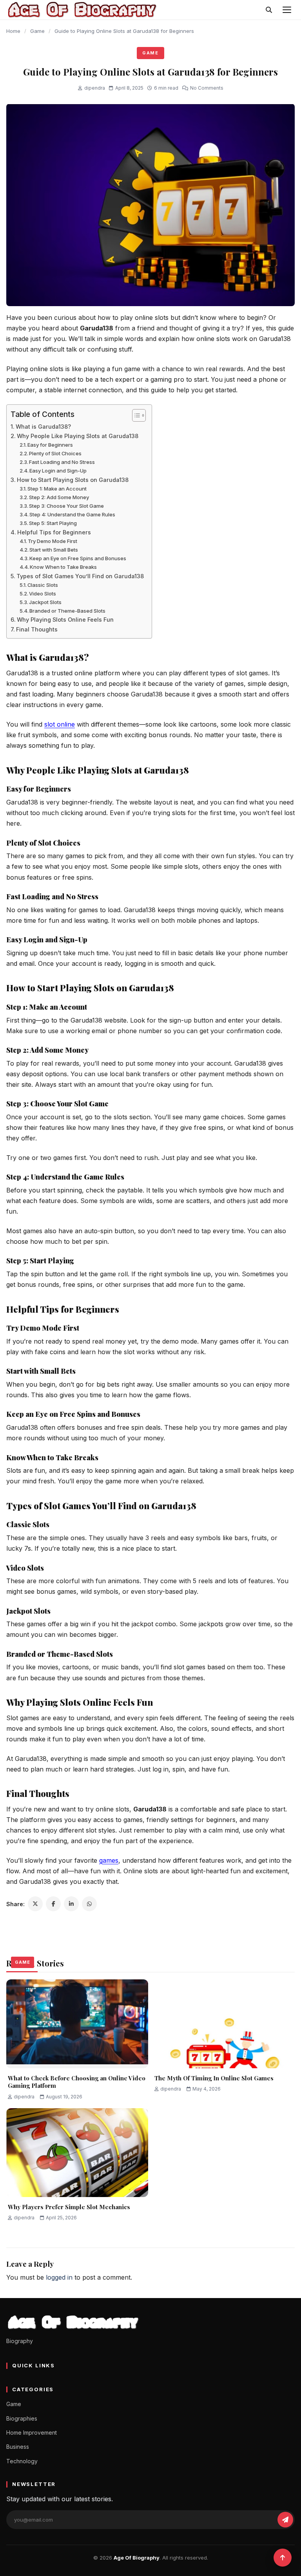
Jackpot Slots (45, 602)
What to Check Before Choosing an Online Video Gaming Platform (77, 2082)
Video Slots (43, 593)
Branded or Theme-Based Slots (67, 611)
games (109, 1860)
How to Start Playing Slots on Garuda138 (73, 480)
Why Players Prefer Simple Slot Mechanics (69, 2207)
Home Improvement (32, 2433)
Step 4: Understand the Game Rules (72, 514)
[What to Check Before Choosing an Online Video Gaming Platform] (77, 2024)
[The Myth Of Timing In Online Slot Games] (224, 2024)
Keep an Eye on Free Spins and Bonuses (78, 558)
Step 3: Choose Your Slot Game (66, 506)
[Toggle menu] (287, 10)
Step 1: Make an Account (57, 489)
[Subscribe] (285, 2520)
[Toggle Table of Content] (135, 415)
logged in (59, 2277)
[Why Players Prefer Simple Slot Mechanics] (77, 2152)
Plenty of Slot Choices (55, 453)
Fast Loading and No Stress (62, 462)
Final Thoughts (37, 629)
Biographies (22, 2418)
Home (13, 31)
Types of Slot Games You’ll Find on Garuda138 (80, 576)
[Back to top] (283, 2558)
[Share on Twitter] (35, 1904)
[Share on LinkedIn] (71, 1904)
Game (37, 31)
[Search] (269, 10)
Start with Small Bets (54, 550)
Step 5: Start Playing (53, 523)
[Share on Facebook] (53, 1904)
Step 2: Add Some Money (59, 497)
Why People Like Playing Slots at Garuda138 (78, 436)
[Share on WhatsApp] (89, 1904)
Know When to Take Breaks (63, 567)
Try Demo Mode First (53, 541)
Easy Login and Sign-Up (58, 471)
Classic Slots (43, 585)
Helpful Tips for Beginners (54, 532)
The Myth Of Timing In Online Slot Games (214, 2078)
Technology (22, 2461)
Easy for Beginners (50, 445)
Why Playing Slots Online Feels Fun (65, 620)
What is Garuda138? (43, 427)
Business (18, 2447)
